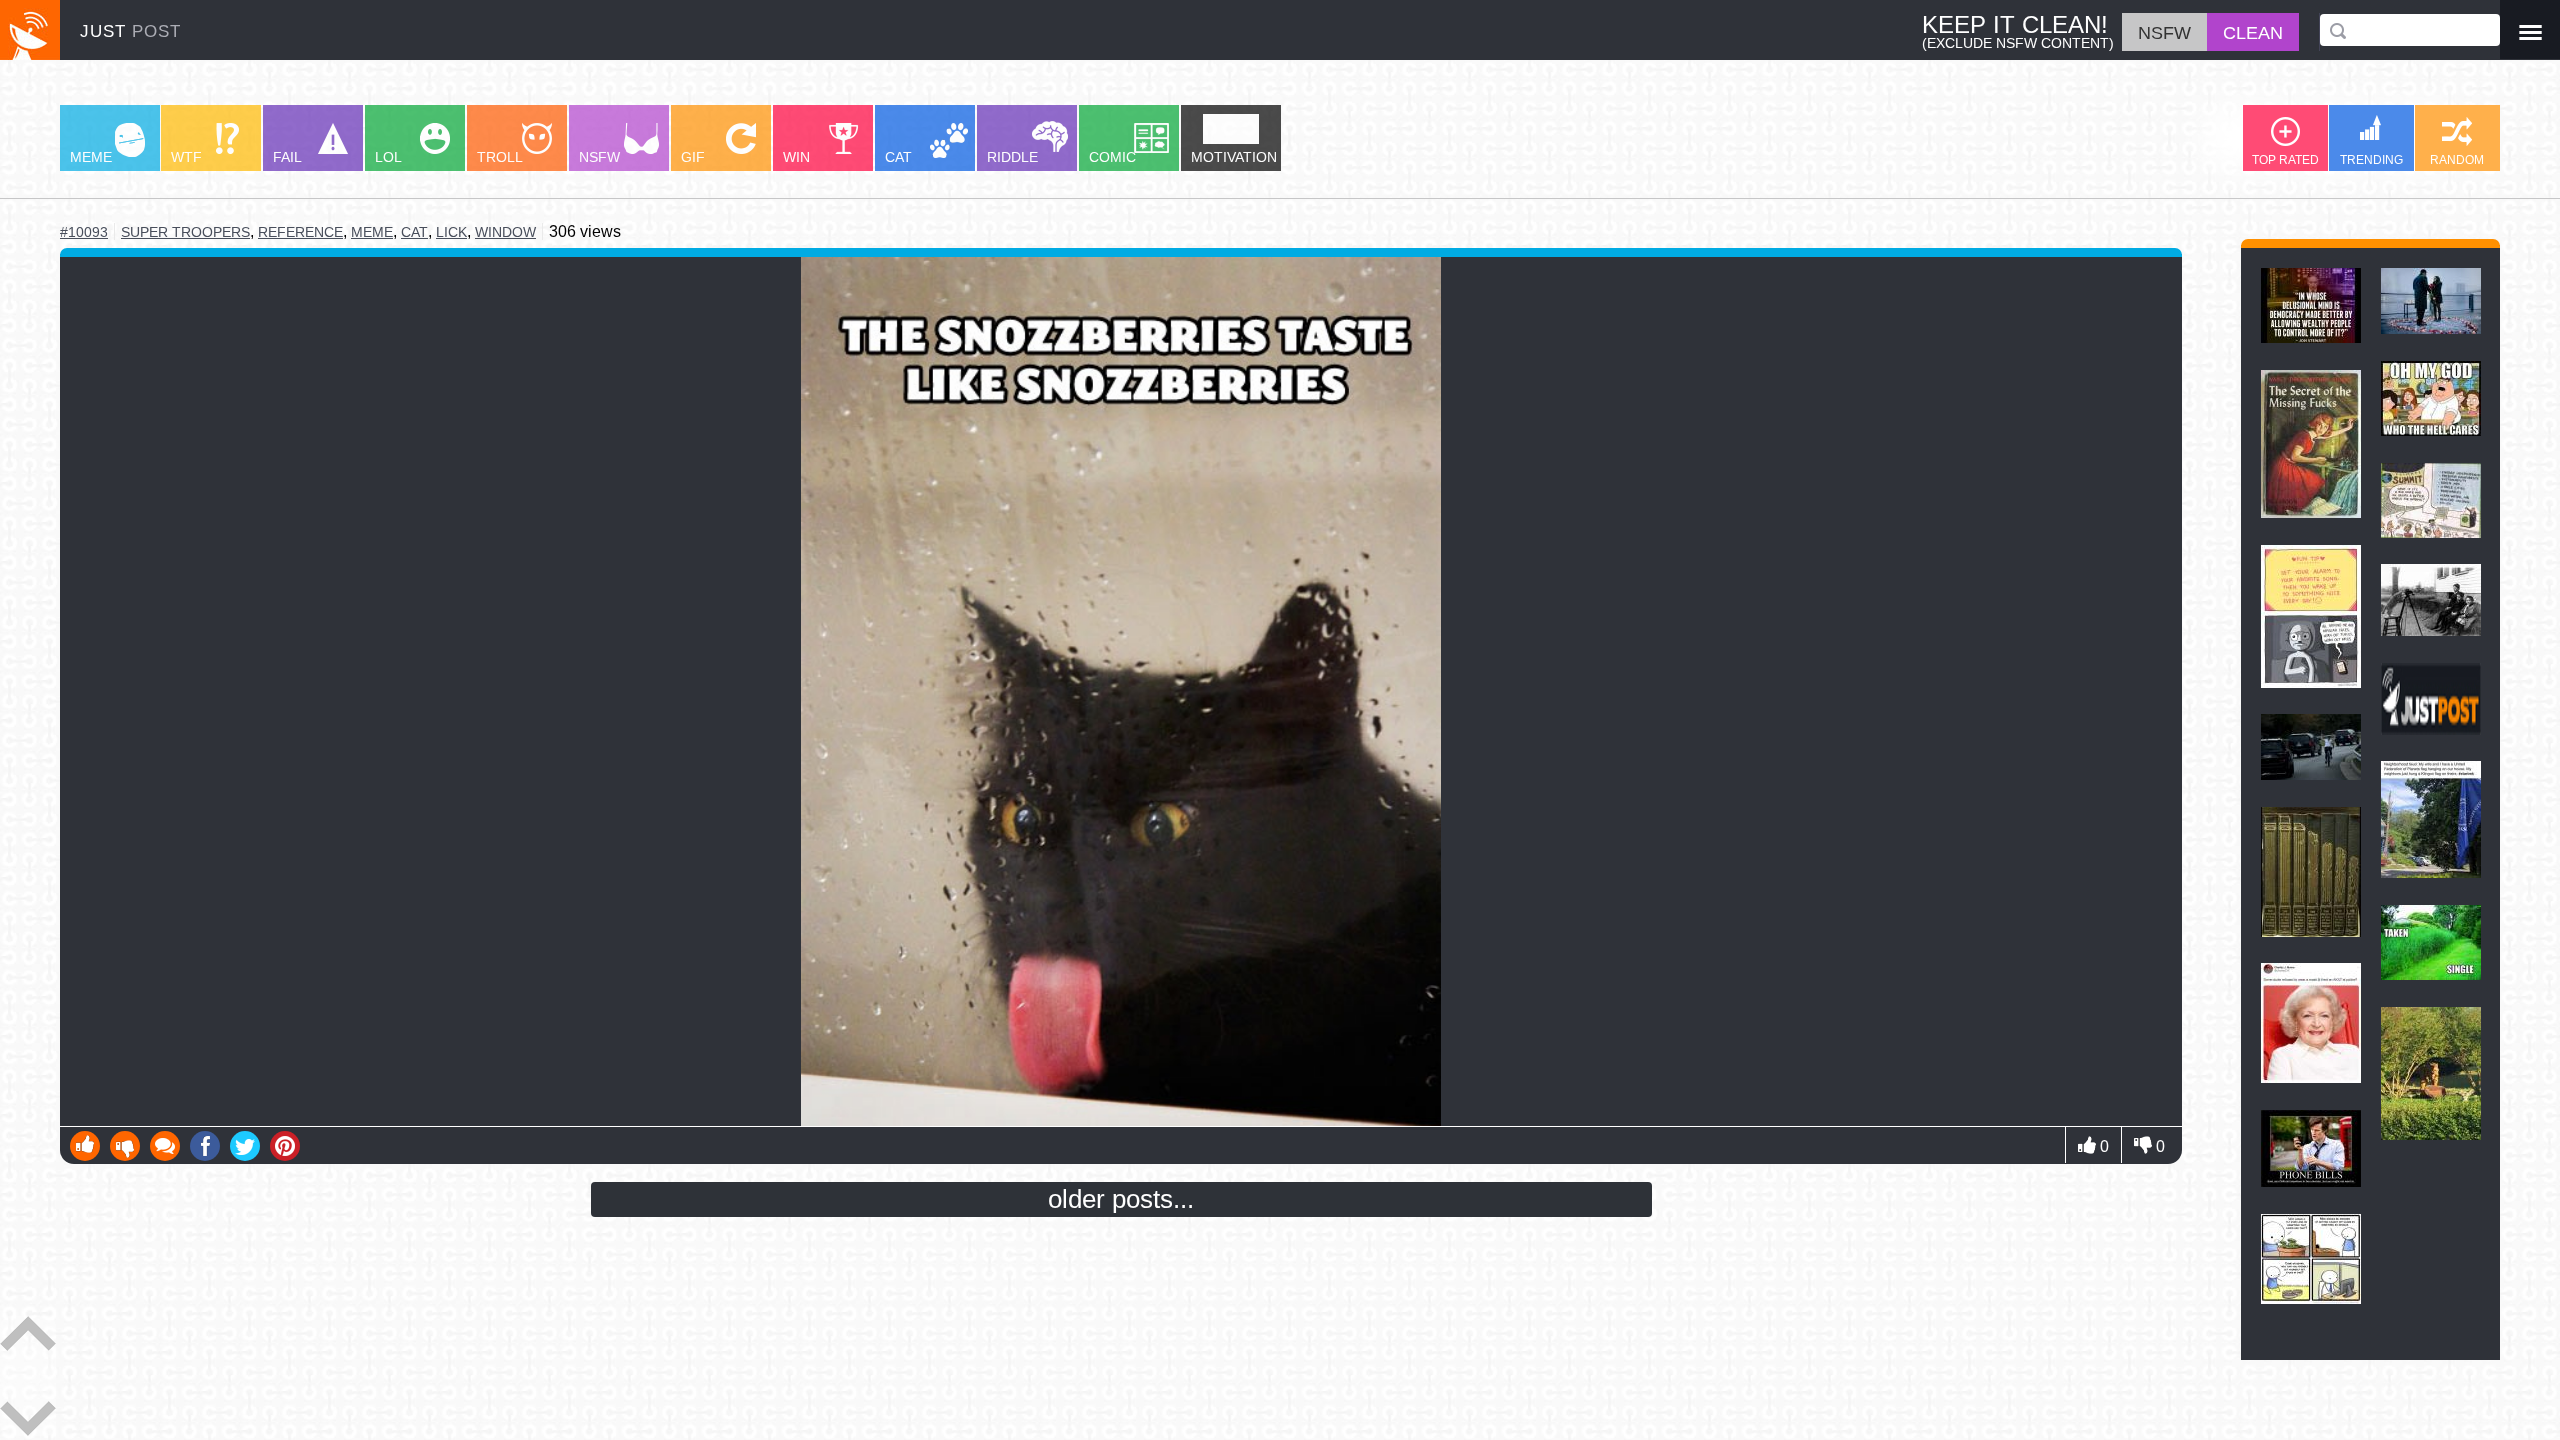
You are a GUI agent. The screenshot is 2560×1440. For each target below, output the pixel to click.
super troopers (185, 232)
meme (372, 232)
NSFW (599, 157)
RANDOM (2457, 160)
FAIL (287, 157)
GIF (693, 157)
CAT (898, 157)
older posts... (1121, 1199)
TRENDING (2371, 160)
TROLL (500, 157)
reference (300, 232)
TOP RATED (2285, 160)
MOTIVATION (1234, 157)
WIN (796, 157)
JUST (130, 31)
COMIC (1112, 157)
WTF (186, 157)
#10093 (84, 232)
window (505, 232)
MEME (91, 157)
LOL (388, 157)
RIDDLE (1012, 157)
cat (414, 232)
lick (451, 232)
